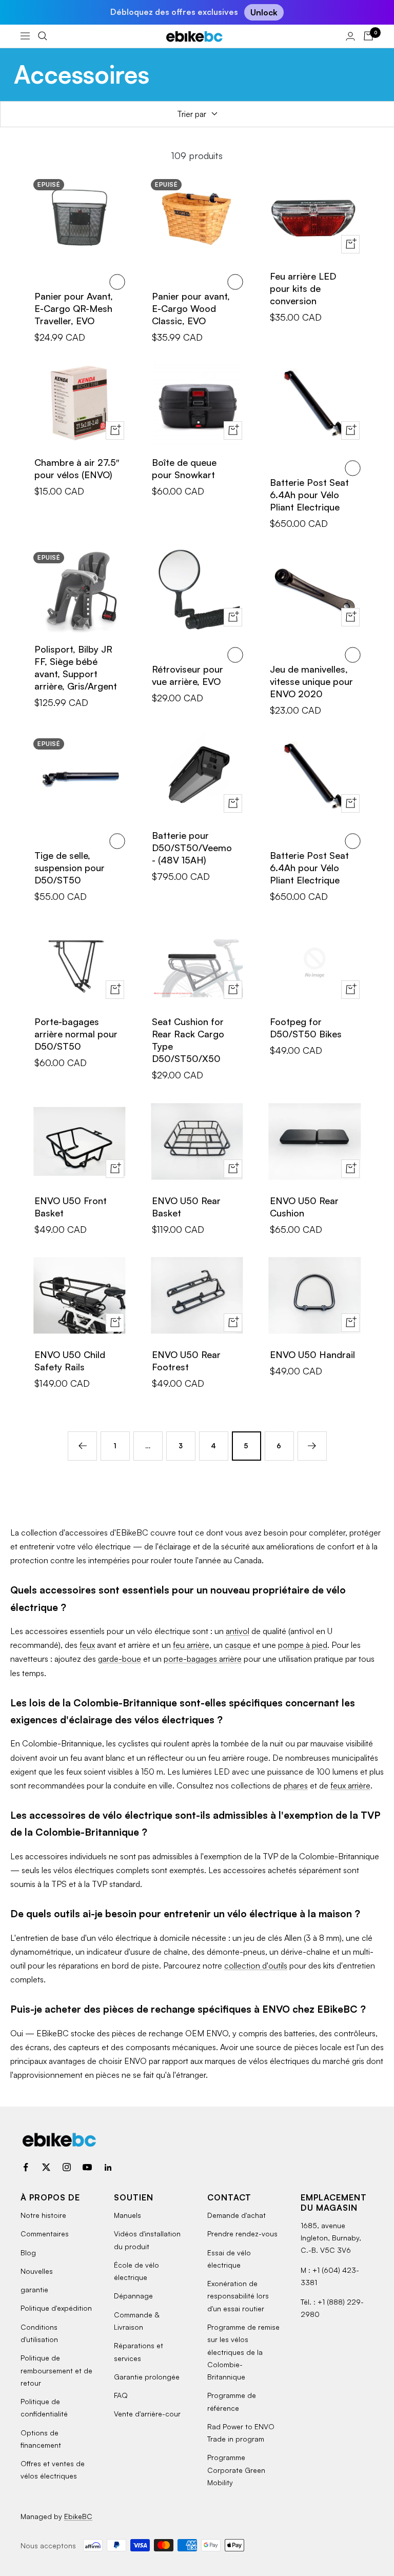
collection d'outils (256, 1965)
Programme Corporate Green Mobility (236, 2470)
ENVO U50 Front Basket (71, 1207)
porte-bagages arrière (203, 1659)
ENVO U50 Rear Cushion (304, 1207)
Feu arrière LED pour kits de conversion (303, 288)
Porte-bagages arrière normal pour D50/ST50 (76, 1034)
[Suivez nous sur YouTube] (87, 2167)
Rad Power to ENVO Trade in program (241, 2433)
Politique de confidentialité (44, 2407)
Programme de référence (232, 2401)
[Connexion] (350, 36)
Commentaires (45, 2234)
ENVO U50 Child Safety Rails (70, 1361)
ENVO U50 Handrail (312, 1354)
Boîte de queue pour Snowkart (184, 468)
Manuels (127, 2215)
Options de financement (41, 2439)
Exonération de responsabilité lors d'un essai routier (238, 2296)
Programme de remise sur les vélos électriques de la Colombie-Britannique (243, 2352)
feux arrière (350, 1785)
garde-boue (120, 1659)
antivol (238, 1631)
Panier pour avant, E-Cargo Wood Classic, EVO (191, 308)
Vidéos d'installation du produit (147, 2240)
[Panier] (368, 36)
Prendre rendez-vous (242, 2234)
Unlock (264, 12)
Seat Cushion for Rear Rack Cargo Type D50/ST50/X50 (188, 1040)
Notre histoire (43, 2215)
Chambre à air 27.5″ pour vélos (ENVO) (77, 468)
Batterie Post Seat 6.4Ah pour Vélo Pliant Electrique (309, 495)
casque (238, 1645)
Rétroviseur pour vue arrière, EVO (188, 675)
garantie (34, 2289)
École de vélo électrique (136, 2271)
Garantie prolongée (147, 2377)
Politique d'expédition (56, 2308)
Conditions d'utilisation (39, 2333)
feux (87, 1645)
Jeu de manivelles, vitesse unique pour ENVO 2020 (311, 681)
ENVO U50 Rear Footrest (186, 1361)
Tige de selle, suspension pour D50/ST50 (70, 868)
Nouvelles (37, 2271)
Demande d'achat (237, 2215)
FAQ (121, 2395)
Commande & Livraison (136, 2321)
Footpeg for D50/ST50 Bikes (306, 1028)
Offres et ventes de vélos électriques (53, 2470)
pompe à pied (303, 1645)
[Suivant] (312, 1446)
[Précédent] (82, 1446)
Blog (28, 2253)
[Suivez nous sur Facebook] (26, 2167)
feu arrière (191, 1645)
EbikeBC (78, 2516)
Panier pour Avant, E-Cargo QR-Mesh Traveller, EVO (74, 308)
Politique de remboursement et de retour (56, 2370)
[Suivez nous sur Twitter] (46, 2167)
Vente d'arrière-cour (147, 2414)
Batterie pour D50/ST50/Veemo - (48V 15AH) (192, 848)
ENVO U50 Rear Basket (186, 1207)
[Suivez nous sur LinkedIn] (108, 2167)
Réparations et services (139, 2352)
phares (296, 1785)
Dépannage (133, 2296)
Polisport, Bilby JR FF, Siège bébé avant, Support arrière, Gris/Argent (76, 667)
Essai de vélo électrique (229, 2259)
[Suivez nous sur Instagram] (67, 2167)
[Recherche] (43, 36)
